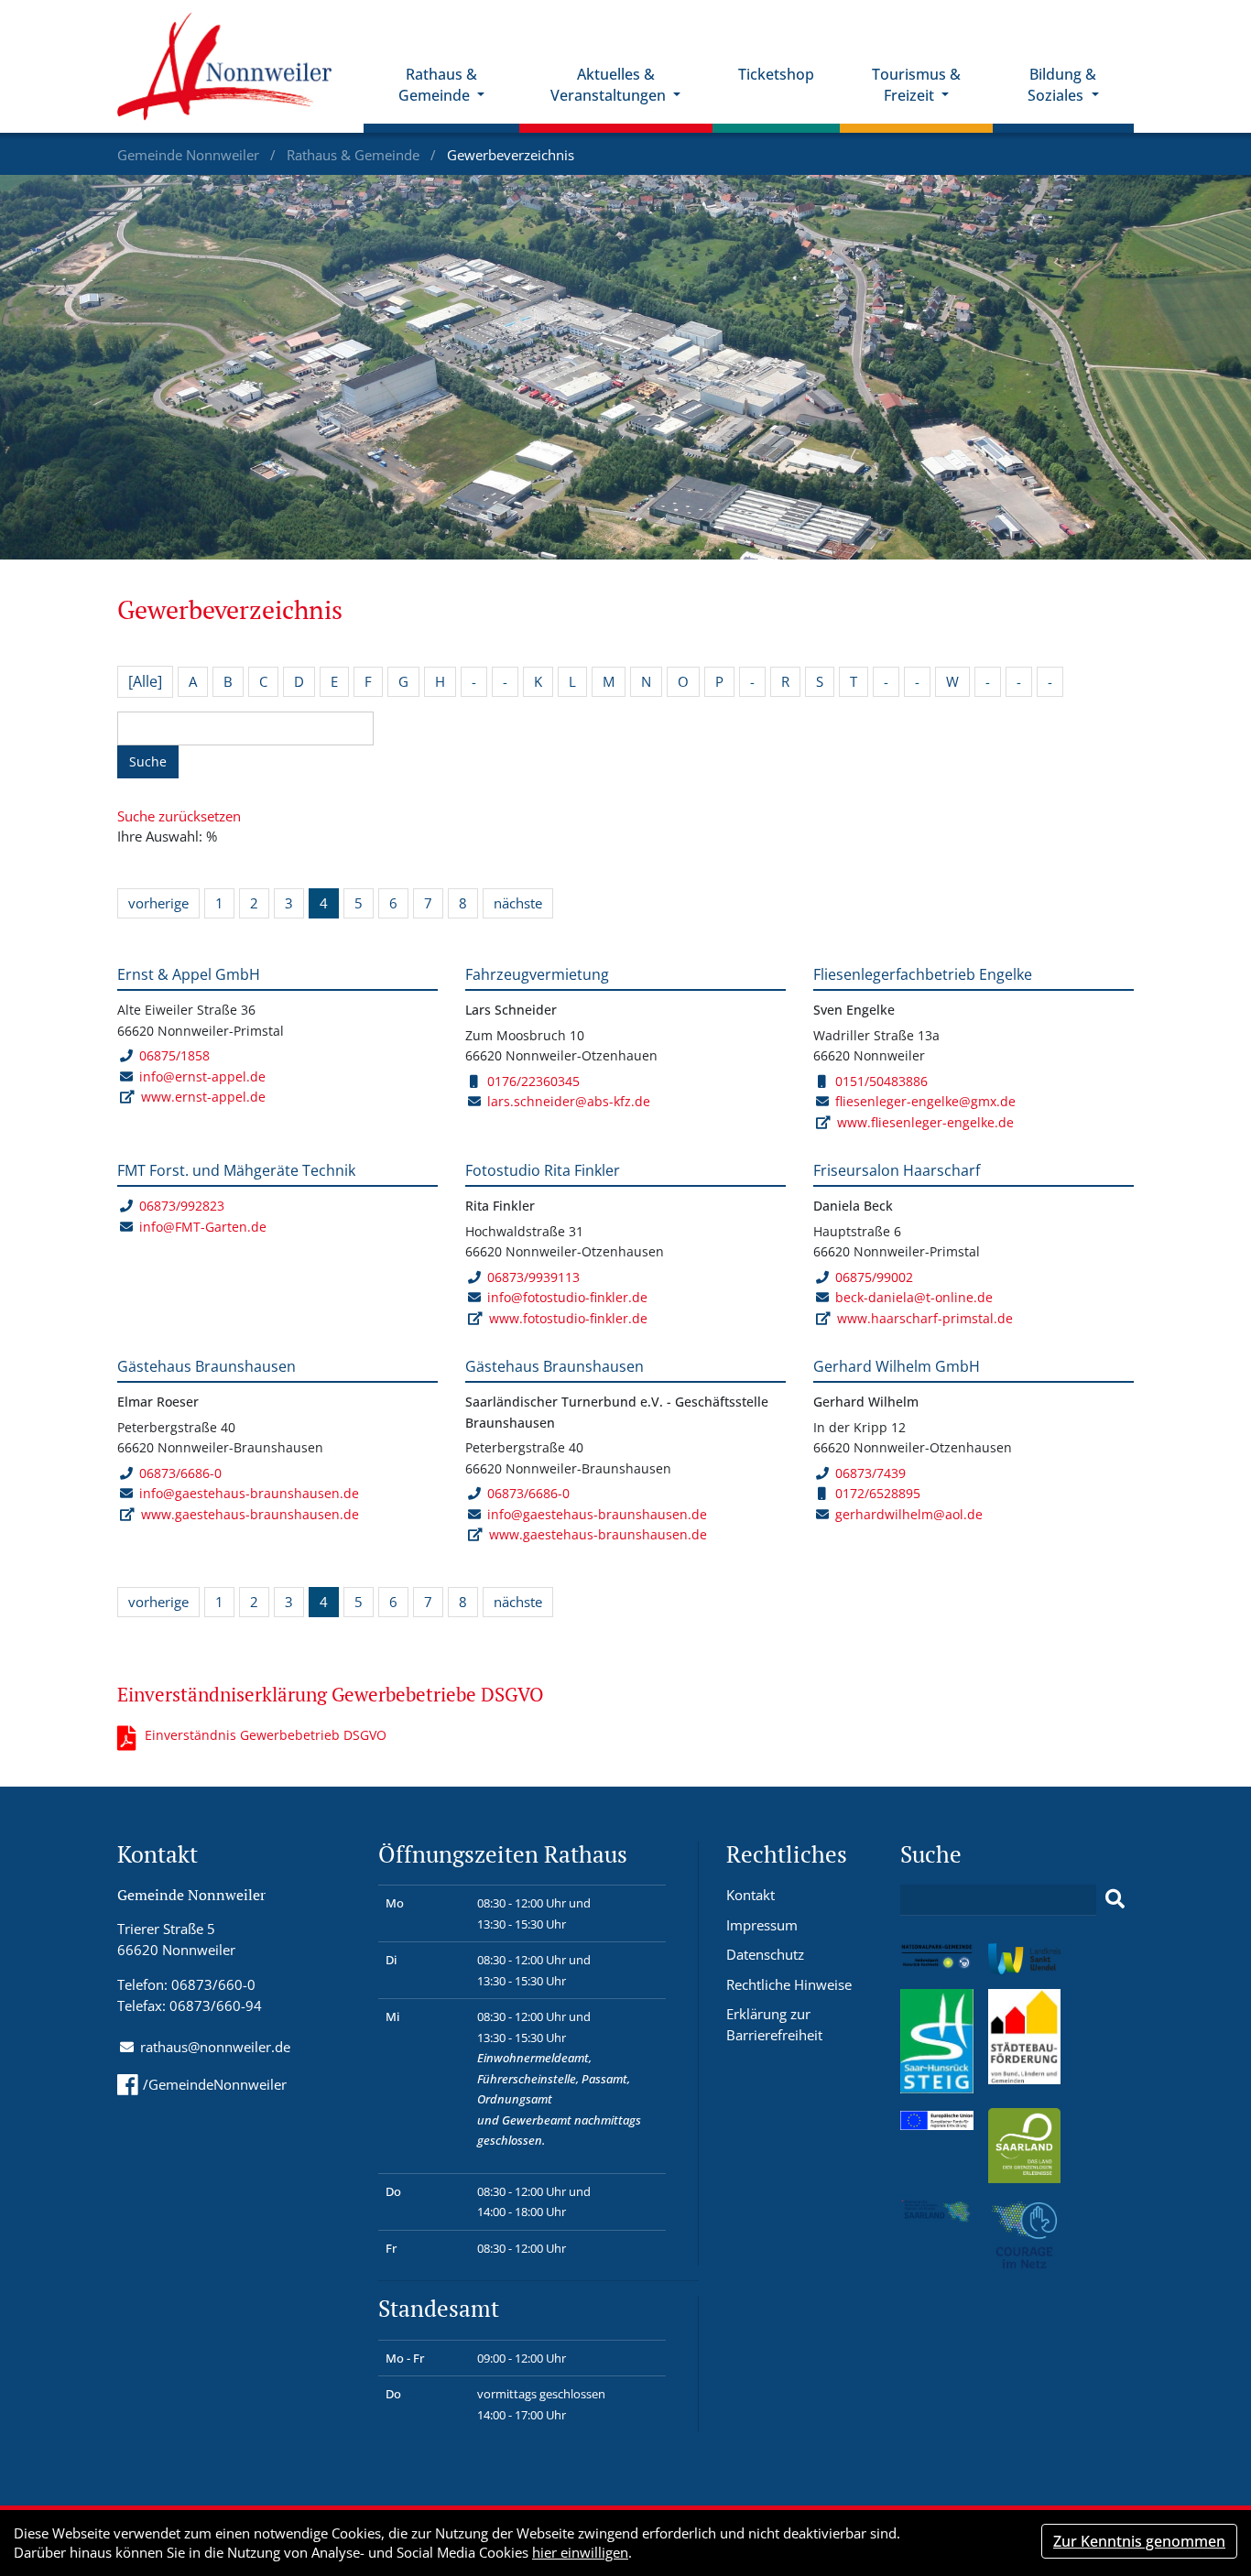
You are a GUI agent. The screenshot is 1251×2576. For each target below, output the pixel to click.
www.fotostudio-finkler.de (568, 1318)
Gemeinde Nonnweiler (190, 155)
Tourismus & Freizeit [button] (916, 85)
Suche (148, 761)
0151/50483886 (881, 1081)
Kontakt (751, 1895)
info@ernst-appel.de (202, 1076)
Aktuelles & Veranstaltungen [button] (610, 85)
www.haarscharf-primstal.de (925, 1318)
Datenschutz (765, 1954)
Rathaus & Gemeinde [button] (438, 85)
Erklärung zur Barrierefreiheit (774, 2024)
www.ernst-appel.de (203, 1097)
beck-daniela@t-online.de (914, 1297)
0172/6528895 (878, 1493)
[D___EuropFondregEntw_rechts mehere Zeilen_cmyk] (937, 2118)
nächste (518, 903)
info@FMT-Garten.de (203, 1227)
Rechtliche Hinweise (789, 1984)
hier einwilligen (580, 2552)
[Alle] (145, 681)
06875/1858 (174, 1055)
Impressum (762, 1925)
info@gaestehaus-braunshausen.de (249, 1493)
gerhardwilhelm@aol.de (909, 1514)
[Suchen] (1115, 1899)
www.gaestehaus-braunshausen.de (250, 1514)
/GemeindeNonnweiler (215, 2084)
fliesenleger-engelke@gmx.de (925, 1101)
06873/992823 (182, 1206)
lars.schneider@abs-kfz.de (569, 1101)
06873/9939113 (533, 1277)
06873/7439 (870, 1473)
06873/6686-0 (180, 1473)
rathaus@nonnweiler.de (215, 2047)
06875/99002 (874, 1277)
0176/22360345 (533, 1081)
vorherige (158, 903)
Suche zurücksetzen (179, 816)
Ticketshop (776, 74)
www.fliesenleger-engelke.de (925, 1122)
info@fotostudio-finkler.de (567, 1297)
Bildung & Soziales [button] (1062, 85)
